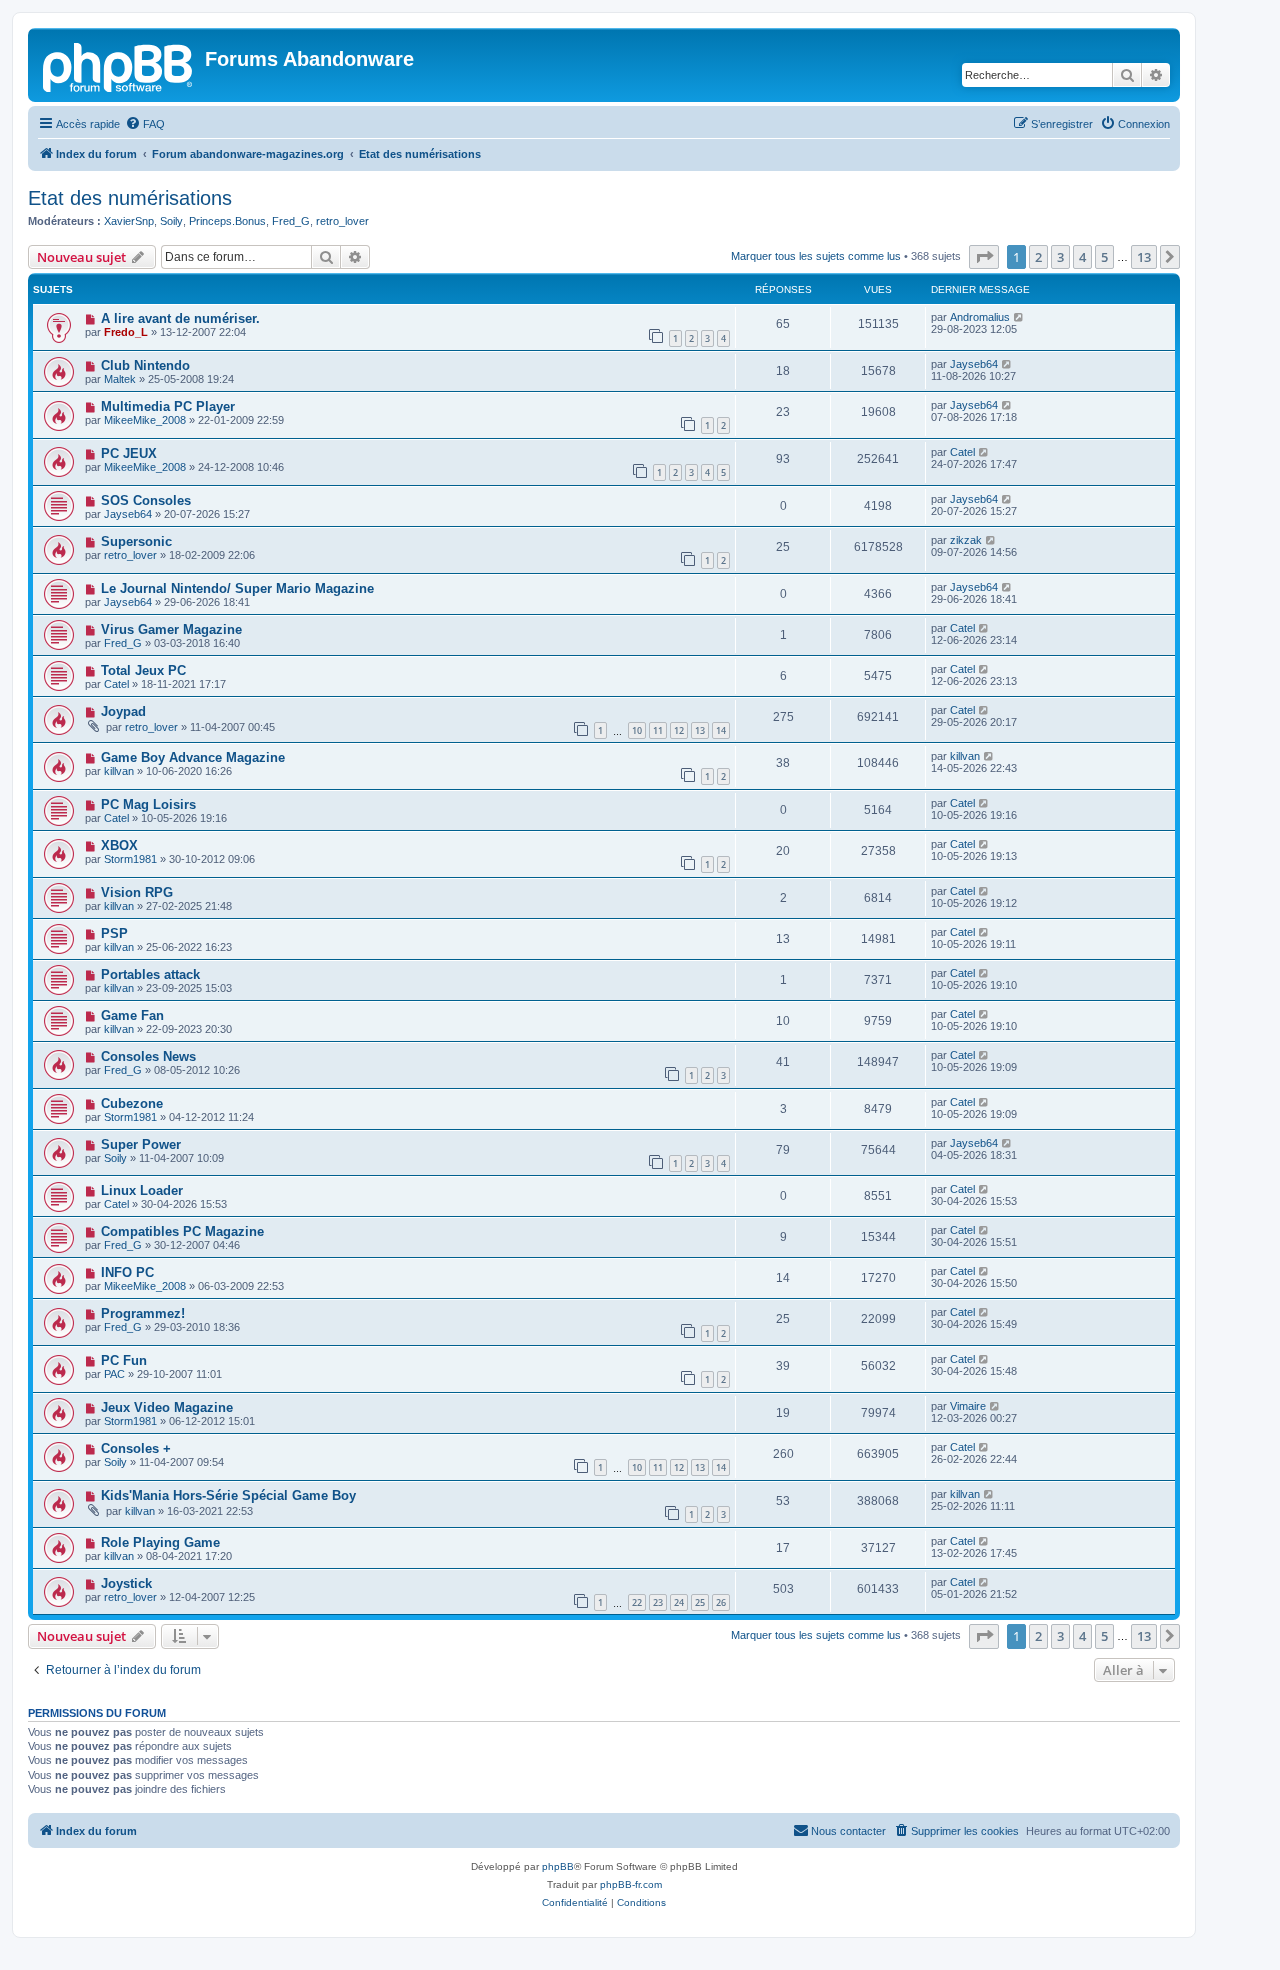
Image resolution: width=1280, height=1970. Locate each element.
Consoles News (148, 1056)
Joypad (123, 711)
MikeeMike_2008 (145, 420)
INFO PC (127, 1272)
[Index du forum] (119, 65)
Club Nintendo (145, 365)
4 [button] (1082, 257)
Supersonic (136, 541)
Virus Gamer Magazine (171, 629)
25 (700, 1602)
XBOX (119, 845)
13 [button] (1144, 257)
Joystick (126, 1583)
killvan (119, 771)
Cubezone (132, 1103)
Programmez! (143, 1313)
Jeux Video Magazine (167, 1407)
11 (658, 730)
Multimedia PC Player (168, 406)
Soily (171, 221)
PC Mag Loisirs (148, 804)
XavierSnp (129, 221)
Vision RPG (137, 892)
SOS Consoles (146, 500)
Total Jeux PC (143, 670)
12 (679, 730)
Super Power (141, 1144)
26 (721, 1602)
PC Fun (124, 1360)
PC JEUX (129, 453)
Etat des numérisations (130, 198)
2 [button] (1038, 257)
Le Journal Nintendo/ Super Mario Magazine (237, 588)
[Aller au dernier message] (1019, 317)
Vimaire (968, 1406)
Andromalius (980, 317)
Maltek (120, 379)
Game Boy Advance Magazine (193, 757)
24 (679, 1602)
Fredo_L (126, 332)
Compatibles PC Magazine (182, 1231)
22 (637, 1602)
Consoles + (136, 1448)
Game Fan (132, 1015)
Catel (962, 452)
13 (700, 730)
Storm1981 (130, 859)
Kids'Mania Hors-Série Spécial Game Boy (228, 1495)
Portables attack (150, 974)
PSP (114, 933)
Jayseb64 (974, 364)
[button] (984, 257)
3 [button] (1060, 257)
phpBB (558, 1866)
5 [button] (1104, 257)
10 (637, 730)
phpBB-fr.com (631, 1884)
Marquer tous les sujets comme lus (816, 256)
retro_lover (342, 221)
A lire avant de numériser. (180, 318)
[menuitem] (145, 124)
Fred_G (291, 221)
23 (658, 1602)
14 (721, 730)
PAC (114, 1374)
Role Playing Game (160, 1542)
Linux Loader (142, 1190)
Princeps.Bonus (227, 221)
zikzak (966, 540)
